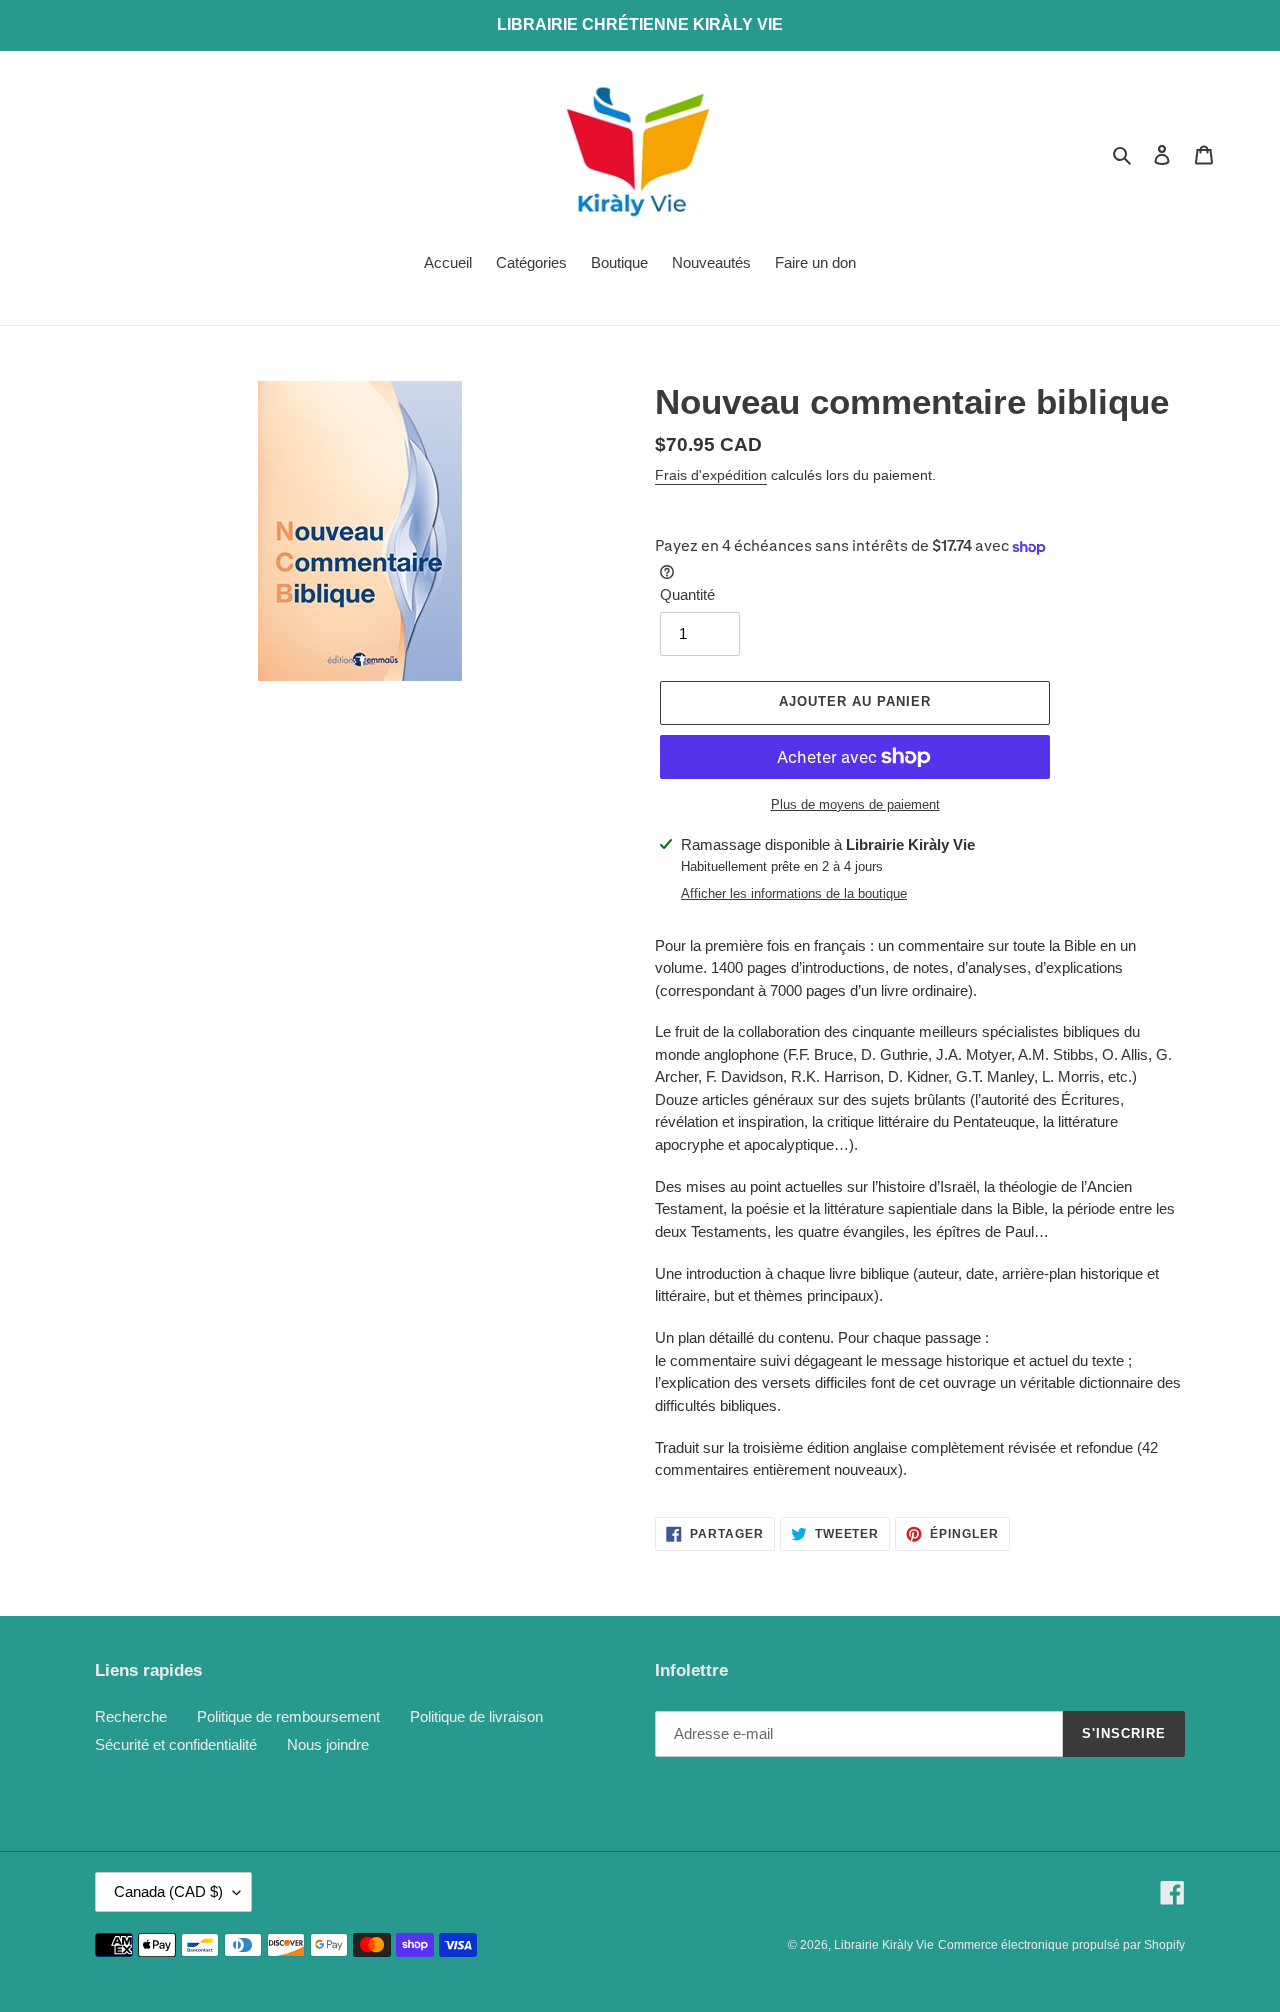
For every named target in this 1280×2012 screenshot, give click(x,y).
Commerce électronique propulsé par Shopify (1061, 1945)
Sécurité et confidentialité (176, 1744)
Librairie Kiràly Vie (884, 1945)
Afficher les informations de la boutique (794, 893)
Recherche (131, 1716)
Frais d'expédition (711, 475)
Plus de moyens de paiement (855, 804)
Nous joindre (328, 1744)
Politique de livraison (476, 1716)
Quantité (687, 594)
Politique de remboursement (288, 1716)
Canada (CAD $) (168, 1891)
